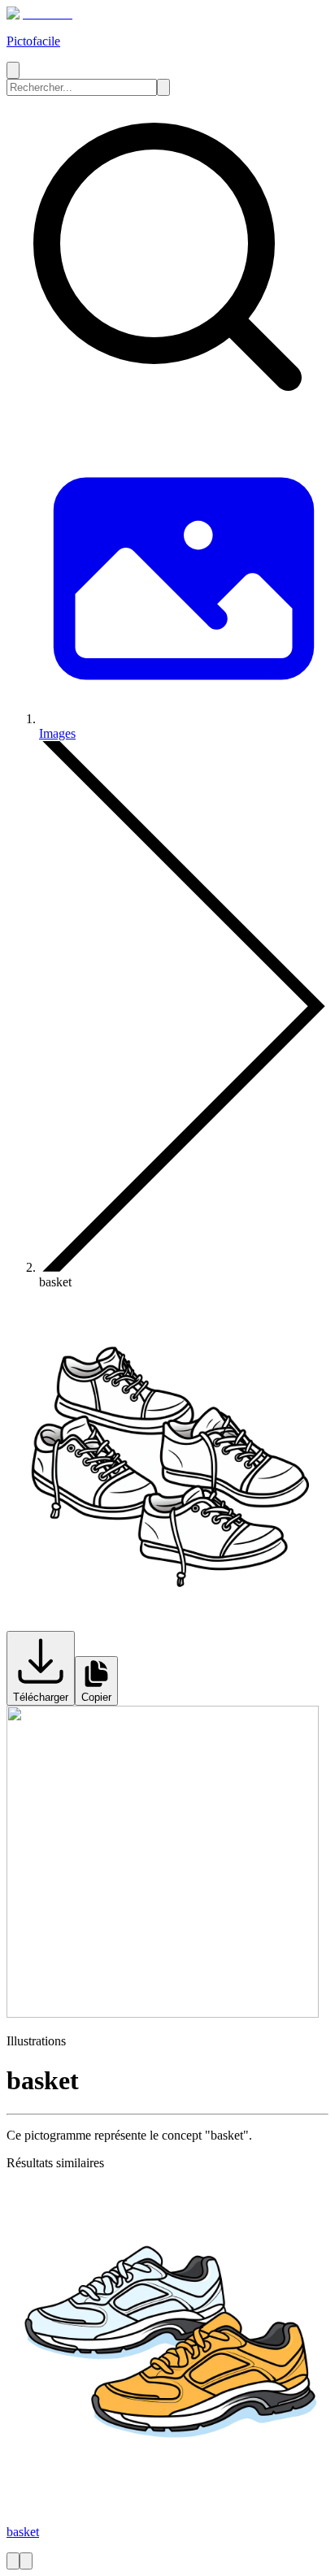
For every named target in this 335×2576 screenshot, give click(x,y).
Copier (96, 1697)
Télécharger (41, 1697)
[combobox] (82, 87)
